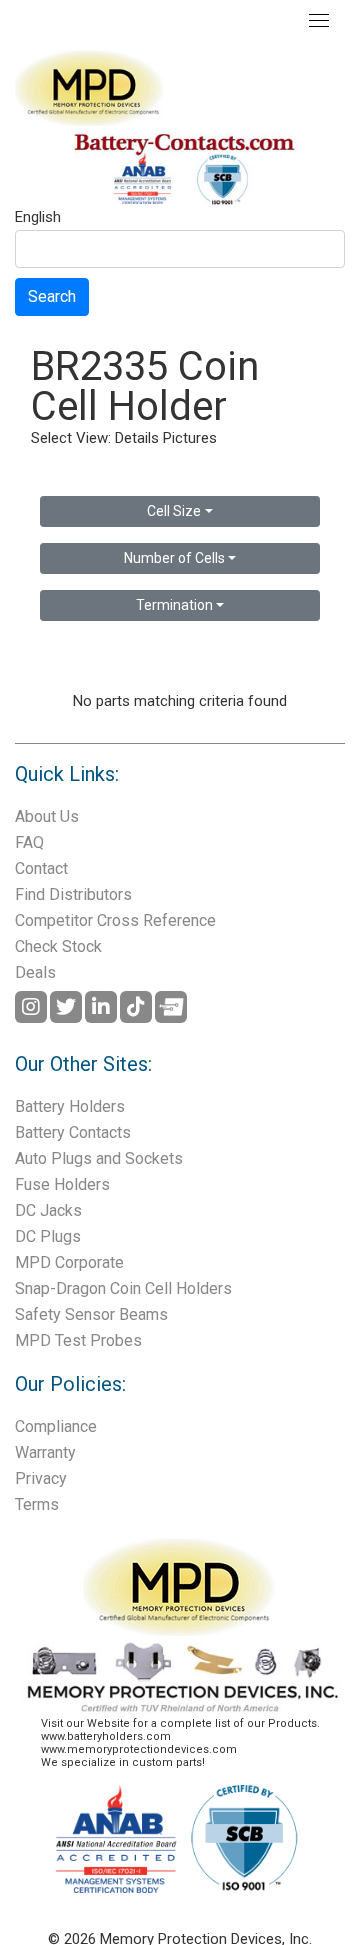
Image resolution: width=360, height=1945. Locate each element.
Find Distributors (73, 894)
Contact (41, 868)
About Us (47, 816)
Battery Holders (70, 1106)
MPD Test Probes (78, 1340)
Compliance (56, 1426)
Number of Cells (174, 558)
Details (137, 438)
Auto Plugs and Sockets (99, 1158)
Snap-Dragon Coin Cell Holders (123, 1288)
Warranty (45, 1452)
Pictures (190, 438)
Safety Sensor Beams (91, 1314)
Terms (37, 1504)
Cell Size (174, 511)
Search (52, 296)
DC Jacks (48, 1210)
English (38, 218)
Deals (35, 972)
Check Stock (58, 946)
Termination (174, 605)
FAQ (29, 842)
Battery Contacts (73, 1132)
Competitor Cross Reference (115, 920)
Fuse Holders (62, 1184)
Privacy (41, 1478)
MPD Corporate (69, 1262)
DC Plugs (48, 1236)
